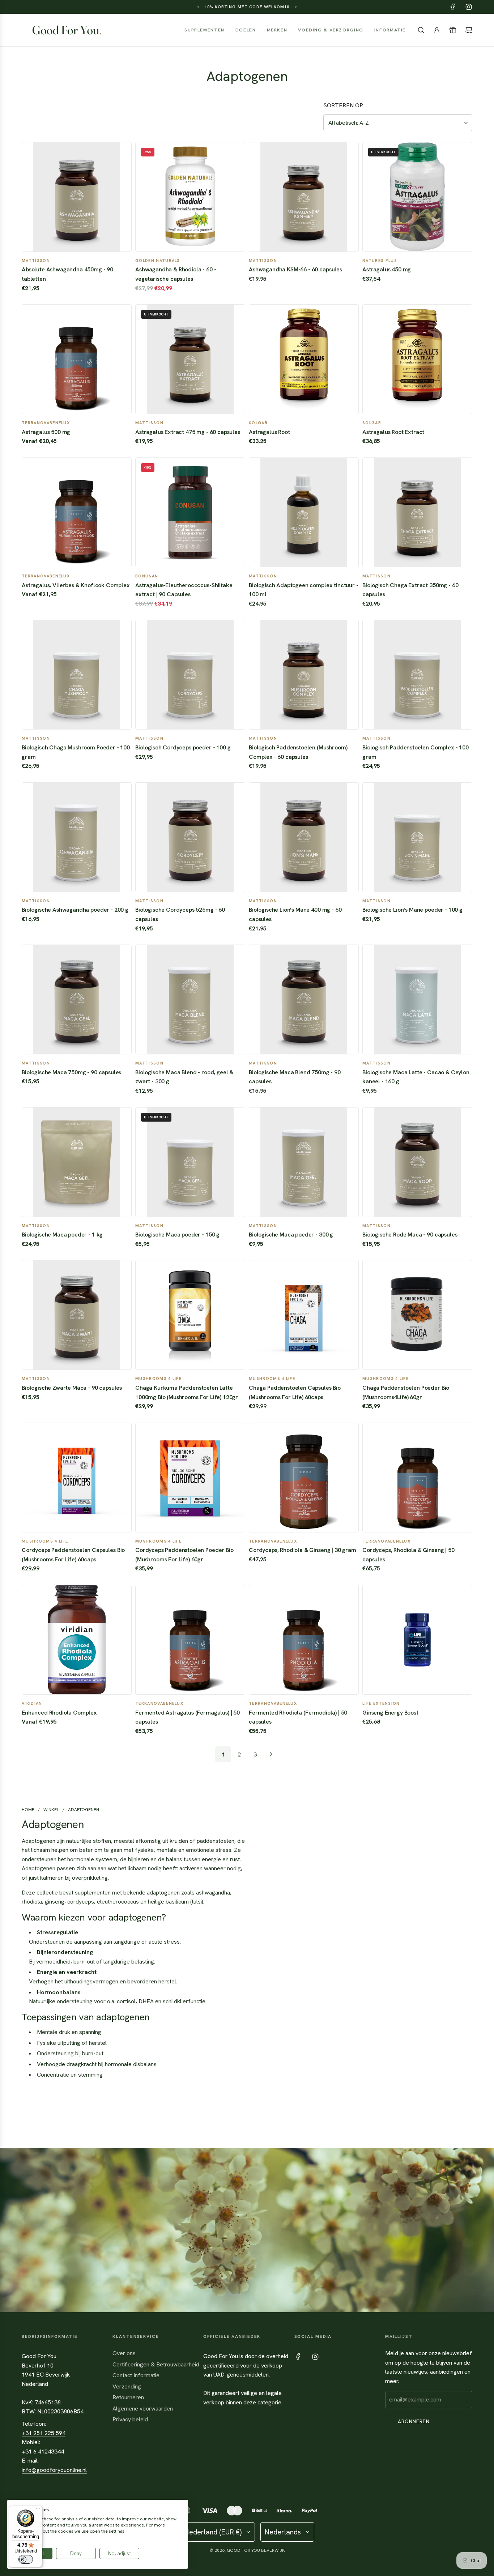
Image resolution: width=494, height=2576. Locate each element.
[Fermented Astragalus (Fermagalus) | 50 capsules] (190, 1640)
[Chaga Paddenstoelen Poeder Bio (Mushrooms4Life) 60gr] (417, 1315)
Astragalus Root (269, 432)
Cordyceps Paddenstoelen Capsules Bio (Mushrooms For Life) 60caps (73, 1555)
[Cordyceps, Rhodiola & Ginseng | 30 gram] (304, 1478)
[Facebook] (453, 7)
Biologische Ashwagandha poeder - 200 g (75, 910)
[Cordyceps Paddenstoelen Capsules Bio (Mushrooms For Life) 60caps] (77, 1478)
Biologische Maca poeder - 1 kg (62, 1235)
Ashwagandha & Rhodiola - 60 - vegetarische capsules (176, 274)
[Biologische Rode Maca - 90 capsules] (417, 1162)
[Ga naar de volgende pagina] (271, 1754)
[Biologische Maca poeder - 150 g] (190, 1162)
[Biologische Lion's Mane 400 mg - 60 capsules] (304, 837)
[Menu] (38, 2510)
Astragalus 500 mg (46, 432)
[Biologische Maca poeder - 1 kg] (77, 1162)
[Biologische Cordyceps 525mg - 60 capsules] (190, 837)
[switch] (26, 2559)
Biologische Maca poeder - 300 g (291, 1235)
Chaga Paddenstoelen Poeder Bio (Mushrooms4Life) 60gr (406, 1392)
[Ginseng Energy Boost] (417, 1640)
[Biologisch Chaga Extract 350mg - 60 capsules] (417, 512)
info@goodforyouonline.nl (54, 2470)
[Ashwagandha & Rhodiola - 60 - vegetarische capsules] (190, 197)
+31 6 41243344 (43, 2452)
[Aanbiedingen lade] (453, 30)
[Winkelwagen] (469, 30)
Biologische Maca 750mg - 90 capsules (71, 1072)
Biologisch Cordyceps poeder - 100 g (183, 747)
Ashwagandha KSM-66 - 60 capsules (295, 269)
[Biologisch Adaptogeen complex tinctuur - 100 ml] (304, 512)
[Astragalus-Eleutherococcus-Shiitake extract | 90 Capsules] (190, 512)
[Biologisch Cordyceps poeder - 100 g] (190, 675)
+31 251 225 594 (44, 2433)
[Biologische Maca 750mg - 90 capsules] (77, 999)
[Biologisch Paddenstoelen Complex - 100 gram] (417, 675)
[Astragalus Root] (304, 359)
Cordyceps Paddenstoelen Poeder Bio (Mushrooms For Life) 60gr (184, 1555)
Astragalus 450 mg (387, 269)
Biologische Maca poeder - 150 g (177, 1235)
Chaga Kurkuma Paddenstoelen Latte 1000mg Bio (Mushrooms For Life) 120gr (187, 1392)
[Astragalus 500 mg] (77, 359)
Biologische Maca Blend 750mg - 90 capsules (295, 1077)
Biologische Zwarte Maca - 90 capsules (72, 1388)
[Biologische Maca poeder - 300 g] (304, 1162)
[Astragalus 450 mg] (417, 197)
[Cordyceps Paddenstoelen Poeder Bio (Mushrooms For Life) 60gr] (190, 1478)
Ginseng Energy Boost (390, 1713)
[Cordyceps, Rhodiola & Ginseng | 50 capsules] (417, 1478)
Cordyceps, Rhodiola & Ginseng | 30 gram (303, 1550)
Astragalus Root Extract (393, 432)
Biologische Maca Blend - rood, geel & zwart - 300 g (184, 1077)
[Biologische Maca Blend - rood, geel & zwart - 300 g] (190, 999)
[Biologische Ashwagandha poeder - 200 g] (77, 837)
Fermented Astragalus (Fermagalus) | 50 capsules (188, 1717)
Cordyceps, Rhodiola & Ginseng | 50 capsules (408, 1555)
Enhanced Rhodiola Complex (59, 1713)
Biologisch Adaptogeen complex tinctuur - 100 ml (304, 590)
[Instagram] (469, 7)
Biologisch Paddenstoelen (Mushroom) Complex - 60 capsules (298, 752)
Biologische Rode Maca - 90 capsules (410, 1235)
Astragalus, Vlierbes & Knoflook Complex (76, 585)
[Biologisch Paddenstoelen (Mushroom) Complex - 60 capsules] (304, 675)
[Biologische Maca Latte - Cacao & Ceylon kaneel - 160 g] (417, 999)
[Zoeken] (421, 30)
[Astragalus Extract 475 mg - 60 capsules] (190, 359)
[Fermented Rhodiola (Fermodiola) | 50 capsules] (304, 1640)
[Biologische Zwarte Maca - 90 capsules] (77, 1315)
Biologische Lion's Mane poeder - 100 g (412, 910)
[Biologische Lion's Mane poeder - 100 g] (417, 837)
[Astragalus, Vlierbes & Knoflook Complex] (77, 512)
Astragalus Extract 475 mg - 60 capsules (188, 432)
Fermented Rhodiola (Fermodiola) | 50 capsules (298, 1717)
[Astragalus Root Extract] (417, 359)
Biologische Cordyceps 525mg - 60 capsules (180, 914)
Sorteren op (343, 106)
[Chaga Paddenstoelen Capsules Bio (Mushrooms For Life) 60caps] (304, 1315)
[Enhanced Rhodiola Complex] (77, 1640)
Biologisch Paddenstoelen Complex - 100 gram (416, 752)
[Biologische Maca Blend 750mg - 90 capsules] (304, 999)
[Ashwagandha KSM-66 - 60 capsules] (304, 197)
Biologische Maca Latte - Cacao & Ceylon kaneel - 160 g (416, 1077)
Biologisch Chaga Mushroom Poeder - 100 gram (76, 752)
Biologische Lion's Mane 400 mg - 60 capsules (295, 914)
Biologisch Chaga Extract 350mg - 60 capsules (410, 590)
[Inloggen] (437, 30)
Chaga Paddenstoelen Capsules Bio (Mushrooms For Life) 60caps (295, 1392)
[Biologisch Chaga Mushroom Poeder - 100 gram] (77, 675)
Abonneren (414, 2421)
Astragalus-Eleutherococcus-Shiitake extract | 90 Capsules (184, 590)
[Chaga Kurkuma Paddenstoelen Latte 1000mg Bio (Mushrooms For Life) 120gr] (190, 1315)
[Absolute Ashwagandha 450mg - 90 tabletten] (77, 197)
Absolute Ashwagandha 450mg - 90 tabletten (67, 274)
